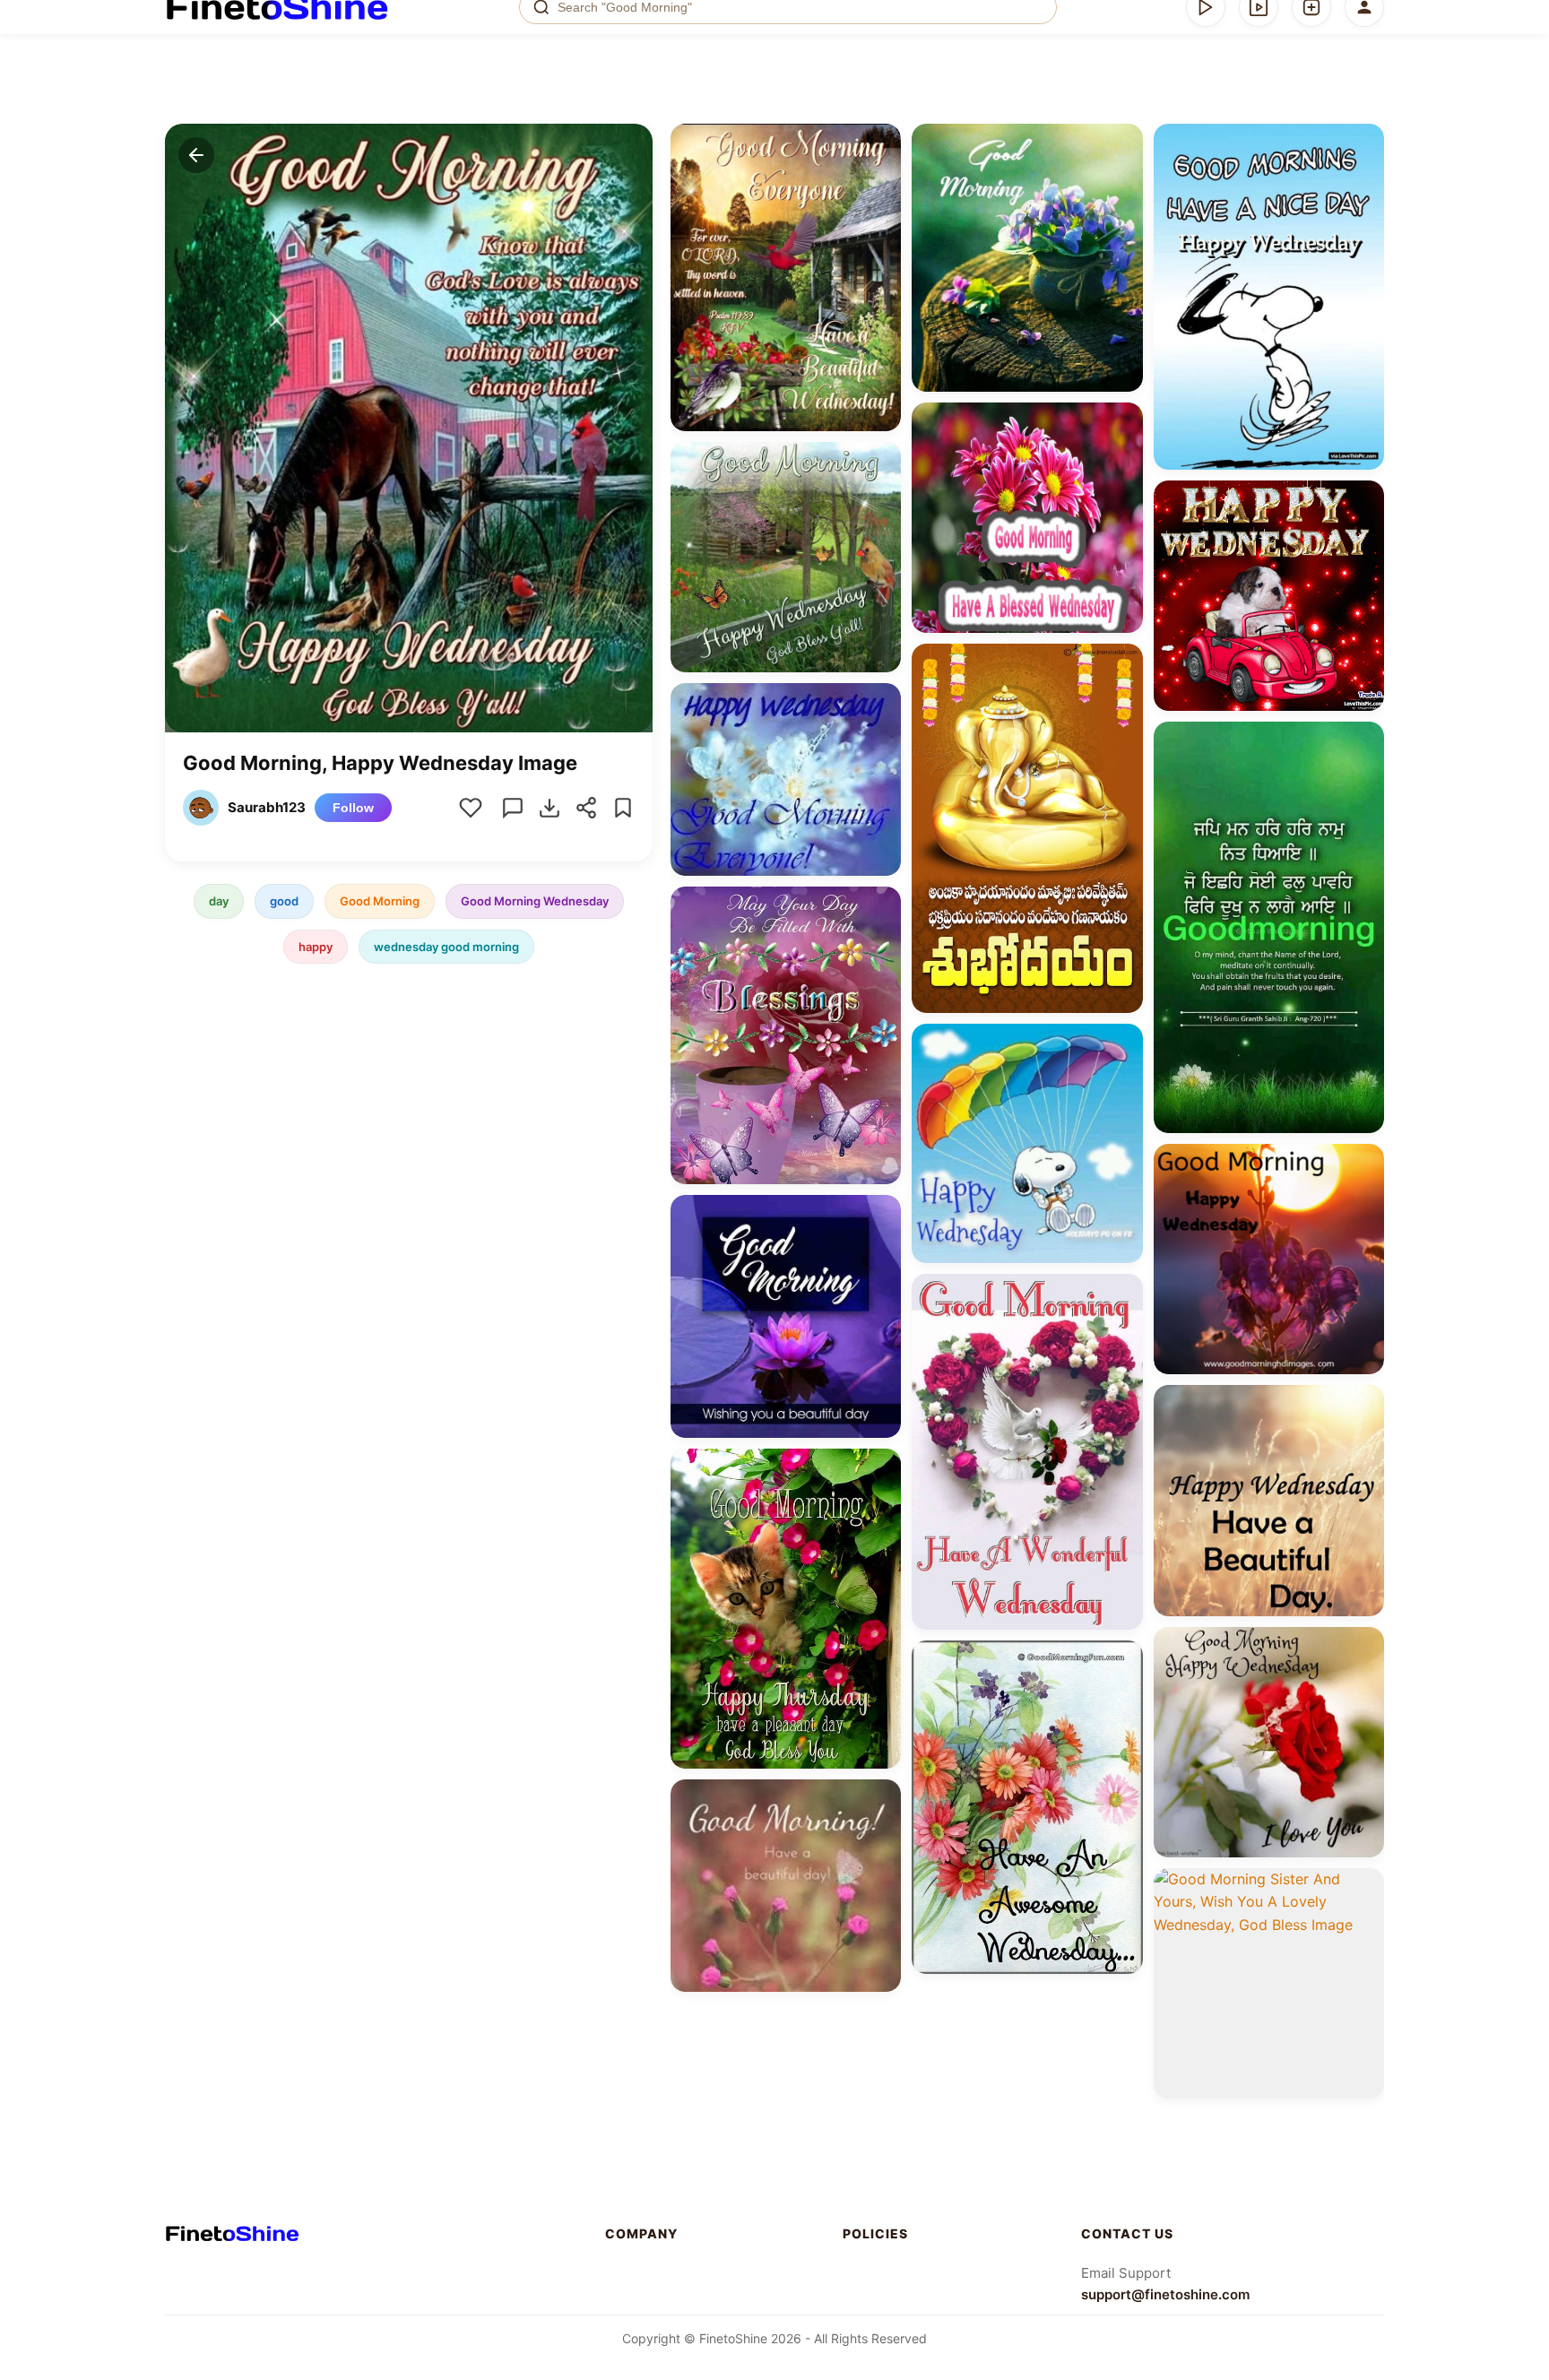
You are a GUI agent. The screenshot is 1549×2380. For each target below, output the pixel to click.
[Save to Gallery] (881, 176)
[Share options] (881, 143)
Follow (353, 808)
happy (316, 946)
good (284, 901)
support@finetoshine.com (1165, 2294)
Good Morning (380, 901)
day (219, 901)
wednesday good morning (446, 946)
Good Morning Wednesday (535, 901)
